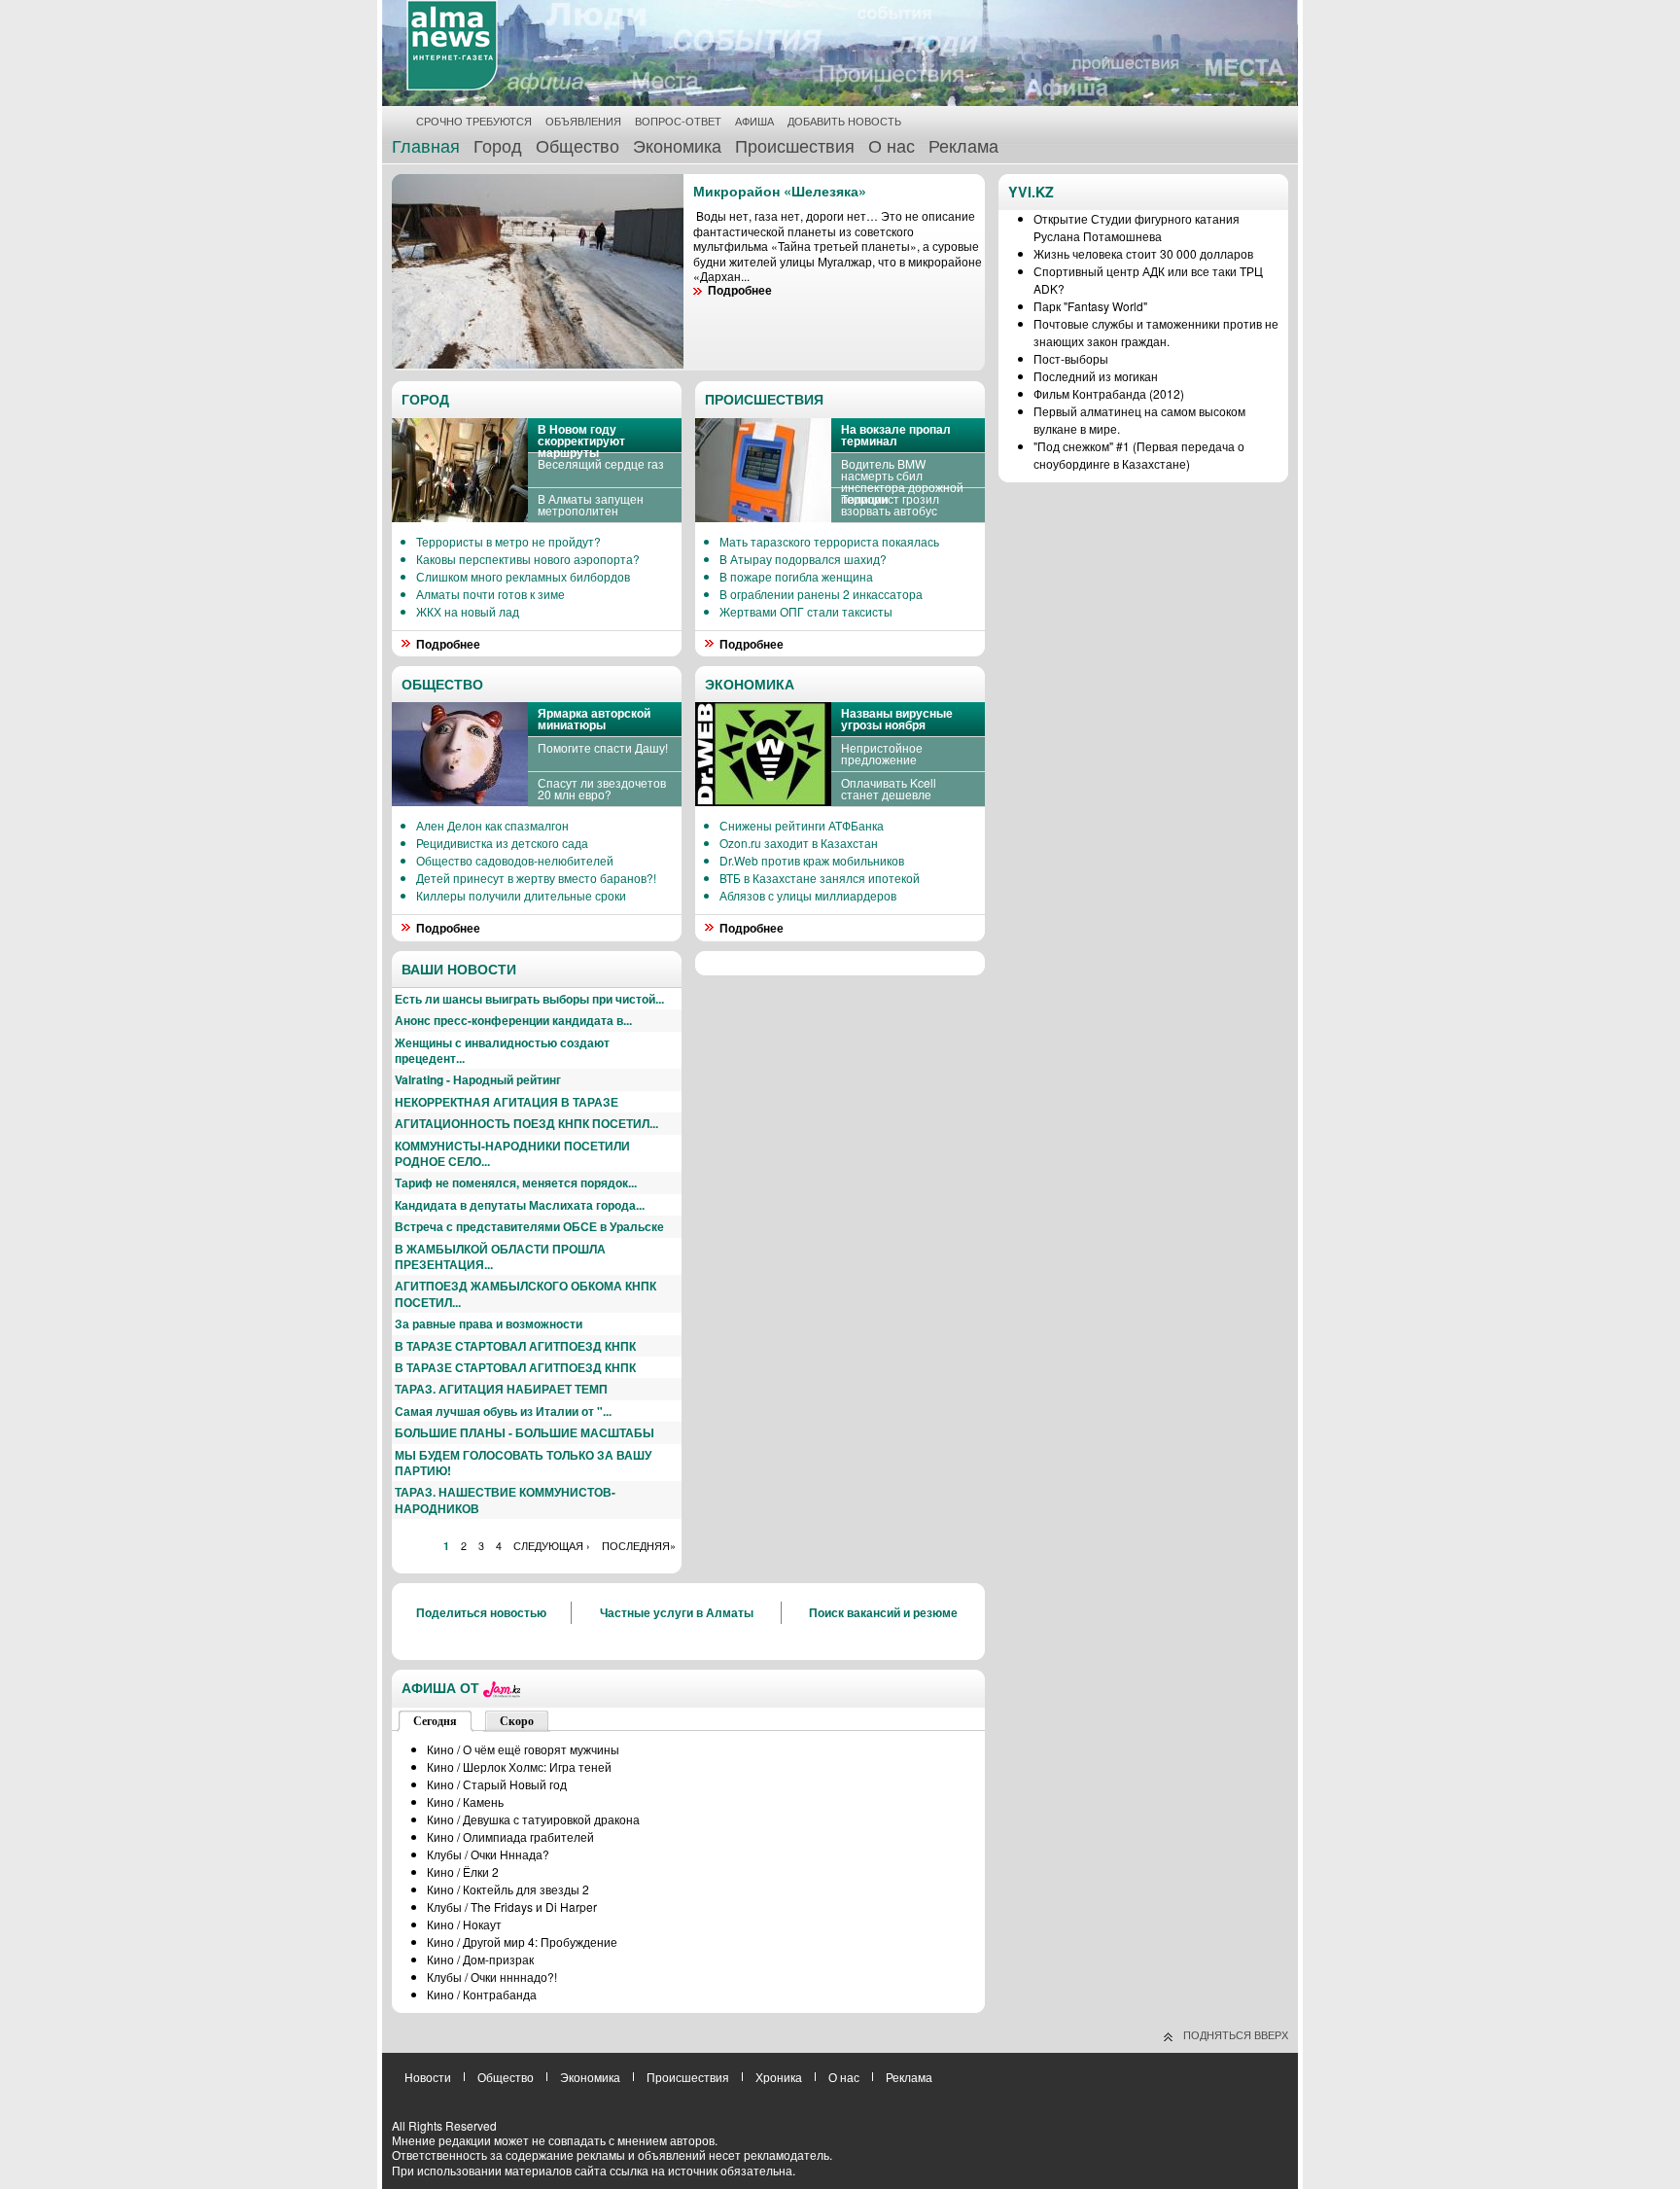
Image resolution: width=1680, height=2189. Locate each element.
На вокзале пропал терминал (896, 435)
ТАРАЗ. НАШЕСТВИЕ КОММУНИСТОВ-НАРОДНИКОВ (505, 1500)
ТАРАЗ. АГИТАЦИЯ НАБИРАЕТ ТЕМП (501, 1389)
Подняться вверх (1236, 2034)
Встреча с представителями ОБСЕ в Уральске (529, 1226)
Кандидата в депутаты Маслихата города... (520, 1205)
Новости (428, 2077)
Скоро (517, 1721)
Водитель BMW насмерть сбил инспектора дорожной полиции (902, 481)
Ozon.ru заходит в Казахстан (799, 843)
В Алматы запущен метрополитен (591, 504)
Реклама (963, 145)
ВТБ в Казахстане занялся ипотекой (820, 878)
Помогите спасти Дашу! (603, 747)
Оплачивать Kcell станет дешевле (889, 788)
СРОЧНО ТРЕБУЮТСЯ (474, 121)
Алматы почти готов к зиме (490, 594)
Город (498, 145)
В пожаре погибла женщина (796, 576)
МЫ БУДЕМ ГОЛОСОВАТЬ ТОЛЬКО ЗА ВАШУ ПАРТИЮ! (523, 1463)
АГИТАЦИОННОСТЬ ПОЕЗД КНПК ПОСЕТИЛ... (526, 1123)
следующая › (552, 1546)
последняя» (639, 1546)
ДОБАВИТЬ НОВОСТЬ (844, 121)
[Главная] (452, 86)
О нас (892, 145)
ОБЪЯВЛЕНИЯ (583, 121)
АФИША (754, 121)
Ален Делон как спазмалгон (492, 825)
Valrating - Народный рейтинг (478, 1079)
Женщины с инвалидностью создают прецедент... (502, 1050)
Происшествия (795, 145)
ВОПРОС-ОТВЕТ (678, 121)
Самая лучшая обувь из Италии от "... (503, 1411)
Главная (426, 145)
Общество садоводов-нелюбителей (515, 860)
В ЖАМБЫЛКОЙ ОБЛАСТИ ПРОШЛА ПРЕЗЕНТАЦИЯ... (500, 1256)
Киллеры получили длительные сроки (521, 895)
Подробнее (448, 644)
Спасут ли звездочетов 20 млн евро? (602, 788)
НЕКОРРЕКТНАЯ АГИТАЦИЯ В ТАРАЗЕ (507, 1102)
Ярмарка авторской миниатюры (594, 719)
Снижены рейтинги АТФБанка (802, 825)
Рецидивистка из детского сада (502, 843)
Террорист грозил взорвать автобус (890, 504)
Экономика (677, 145)
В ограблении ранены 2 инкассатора (821, 594)
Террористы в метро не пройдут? (508, 541)
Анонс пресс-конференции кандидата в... (513, 1020)
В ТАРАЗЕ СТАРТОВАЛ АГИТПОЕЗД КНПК (515, 1346)
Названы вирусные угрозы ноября (897, 719)
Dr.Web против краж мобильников (812, 860)
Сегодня (435, 1721)
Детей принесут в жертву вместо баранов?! (536, 878)
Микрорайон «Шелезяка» (780, 191)
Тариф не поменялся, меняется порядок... (516, 1183)
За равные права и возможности (489, 1324)
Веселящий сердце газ (601, 463)
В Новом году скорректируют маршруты (581, 441)
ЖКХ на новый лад (468, 611)
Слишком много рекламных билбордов (523, 576)
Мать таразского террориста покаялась (829, 541)
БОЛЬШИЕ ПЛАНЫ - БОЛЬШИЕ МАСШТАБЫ (525, 1432)
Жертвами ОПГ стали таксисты (806, 611)
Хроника (779, 2077)
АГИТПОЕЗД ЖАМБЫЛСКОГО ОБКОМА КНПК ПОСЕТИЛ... (525, 1293)
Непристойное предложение (882, 753)
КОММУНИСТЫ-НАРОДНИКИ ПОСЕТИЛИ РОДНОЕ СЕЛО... (512, 1153)
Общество (577, 145)
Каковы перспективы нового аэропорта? (528, 559)
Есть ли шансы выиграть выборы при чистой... (529, 999)
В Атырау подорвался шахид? (803, 559)
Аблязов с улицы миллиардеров (808, 895)
